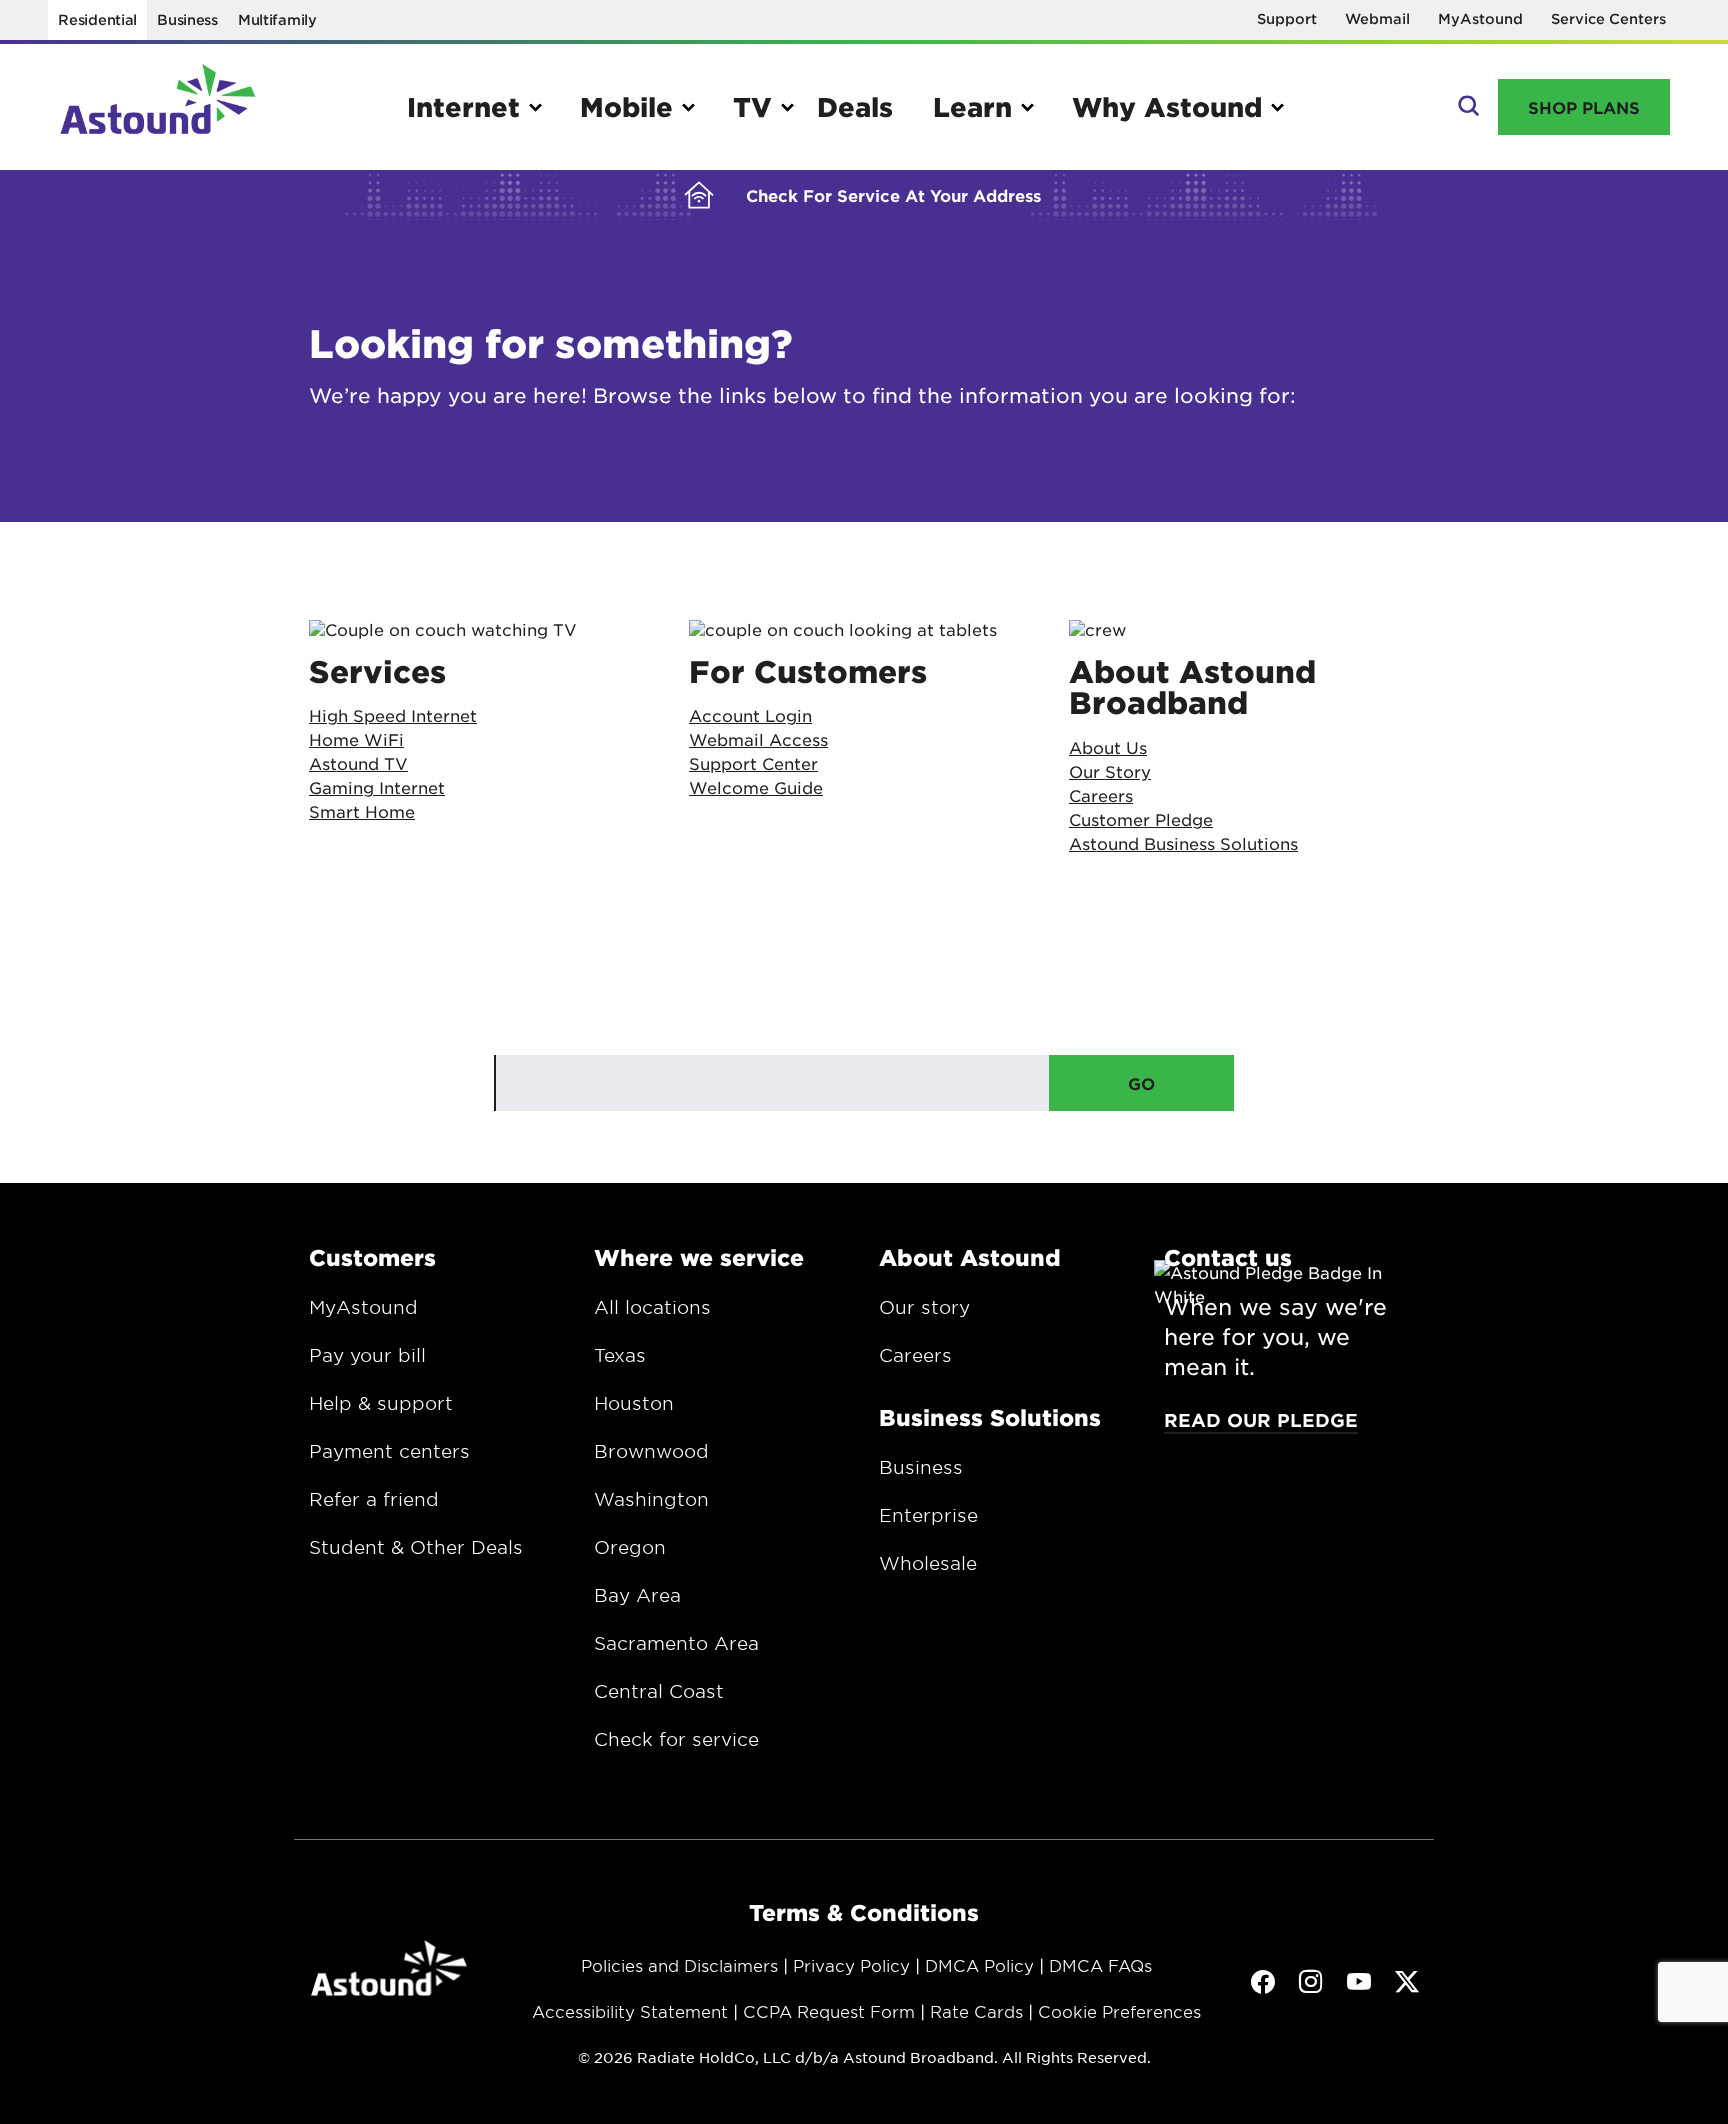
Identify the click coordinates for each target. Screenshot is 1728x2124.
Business (187, 19)
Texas (620, 1355)
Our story (924, 1307)
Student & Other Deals (416, 1547)
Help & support (381, 1403)
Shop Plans (1584, 107)
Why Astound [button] (1167, 106)
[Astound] (158, 107)
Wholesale (928, 1563)
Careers (915, 1355)
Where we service (699, 1257)
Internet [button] (463, 106)
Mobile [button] (626, 106)
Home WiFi (356, 739)
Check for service (676, 1739)
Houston (634, 1403)
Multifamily (277, 19)
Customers (372, 1257)
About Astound (970, 1257)
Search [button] (1466, 107)
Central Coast (659, 1691)
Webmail (1377, 18)
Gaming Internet (377, 787)
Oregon (630, 1547)
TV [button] (752, 106)
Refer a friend (374, 1499)
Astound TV (358, 763)
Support (1287, 18)
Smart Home (362, 811)
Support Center (753, 763)
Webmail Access (758, 739)
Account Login (750, 715)
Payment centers (389, 1451)
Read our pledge (1261, 1420)
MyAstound (1480, 18)
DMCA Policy (979, 1965)
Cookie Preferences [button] (1119, 2011)
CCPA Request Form (829, 2011)
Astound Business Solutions (1183, 843)
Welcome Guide (756, 787)
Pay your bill (367, 1355)
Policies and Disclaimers (679, 1965)
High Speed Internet (393, 715)
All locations (652, 1307)
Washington (651, 1499)
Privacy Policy (851, 1965)
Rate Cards (976, 2011)
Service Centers (1608, 18)
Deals (855, 106)
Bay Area (637, 1595)
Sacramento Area (676, 1643)
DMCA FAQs (1100, 1965)
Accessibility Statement (630, 2011)
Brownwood (651, 1451)
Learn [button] (972, 106)
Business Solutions (990, 1417)
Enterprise (928, 1515)
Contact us (1228, 1257)
